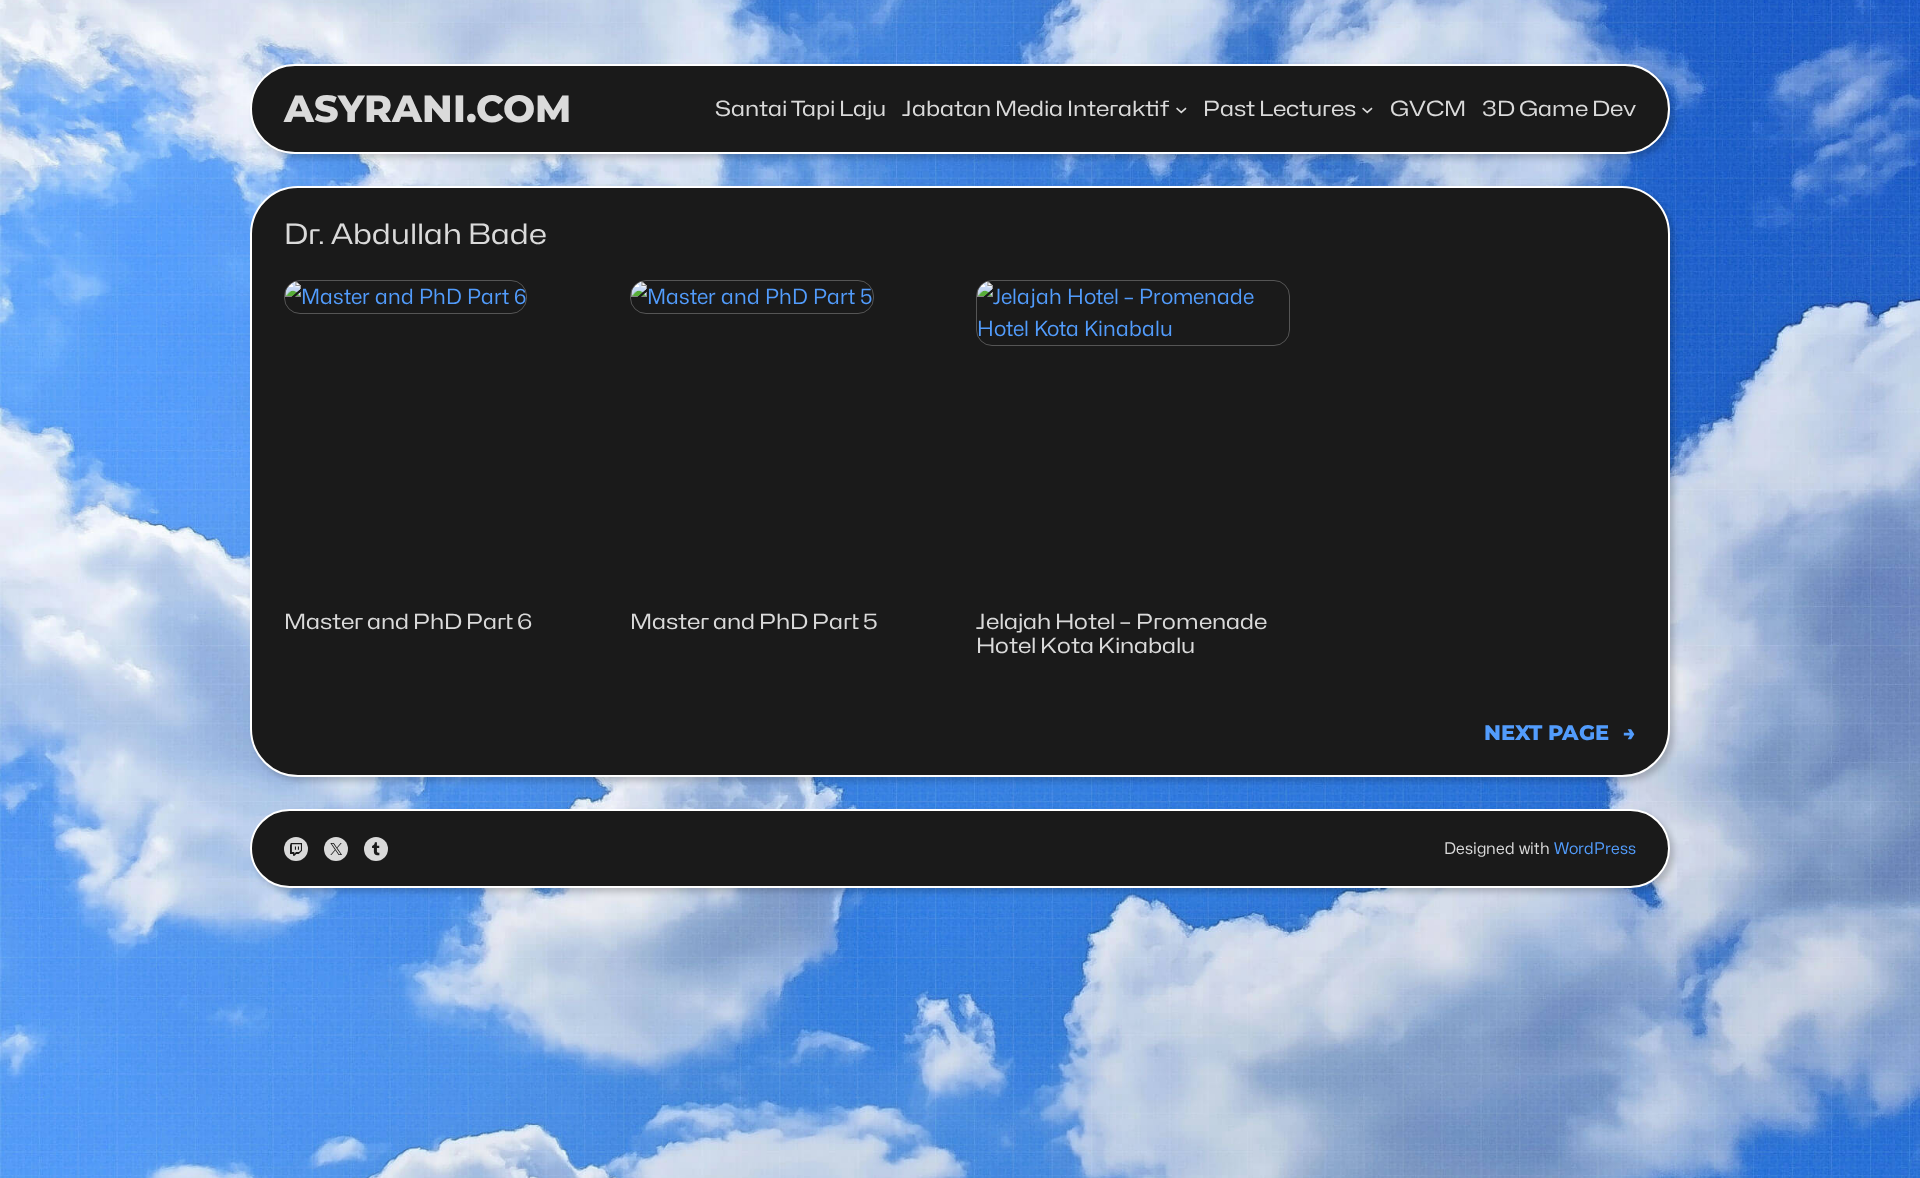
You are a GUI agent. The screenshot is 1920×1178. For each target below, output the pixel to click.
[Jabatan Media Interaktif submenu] (1181, 109)
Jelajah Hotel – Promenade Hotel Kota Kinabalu (1121, 634)
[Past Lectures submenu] (1367, 109)
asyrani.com (427, 108)
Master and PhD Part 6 (408, 622)
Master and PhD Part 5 (754, 622)
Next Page (1560, 732)
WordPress (1595, 848)
